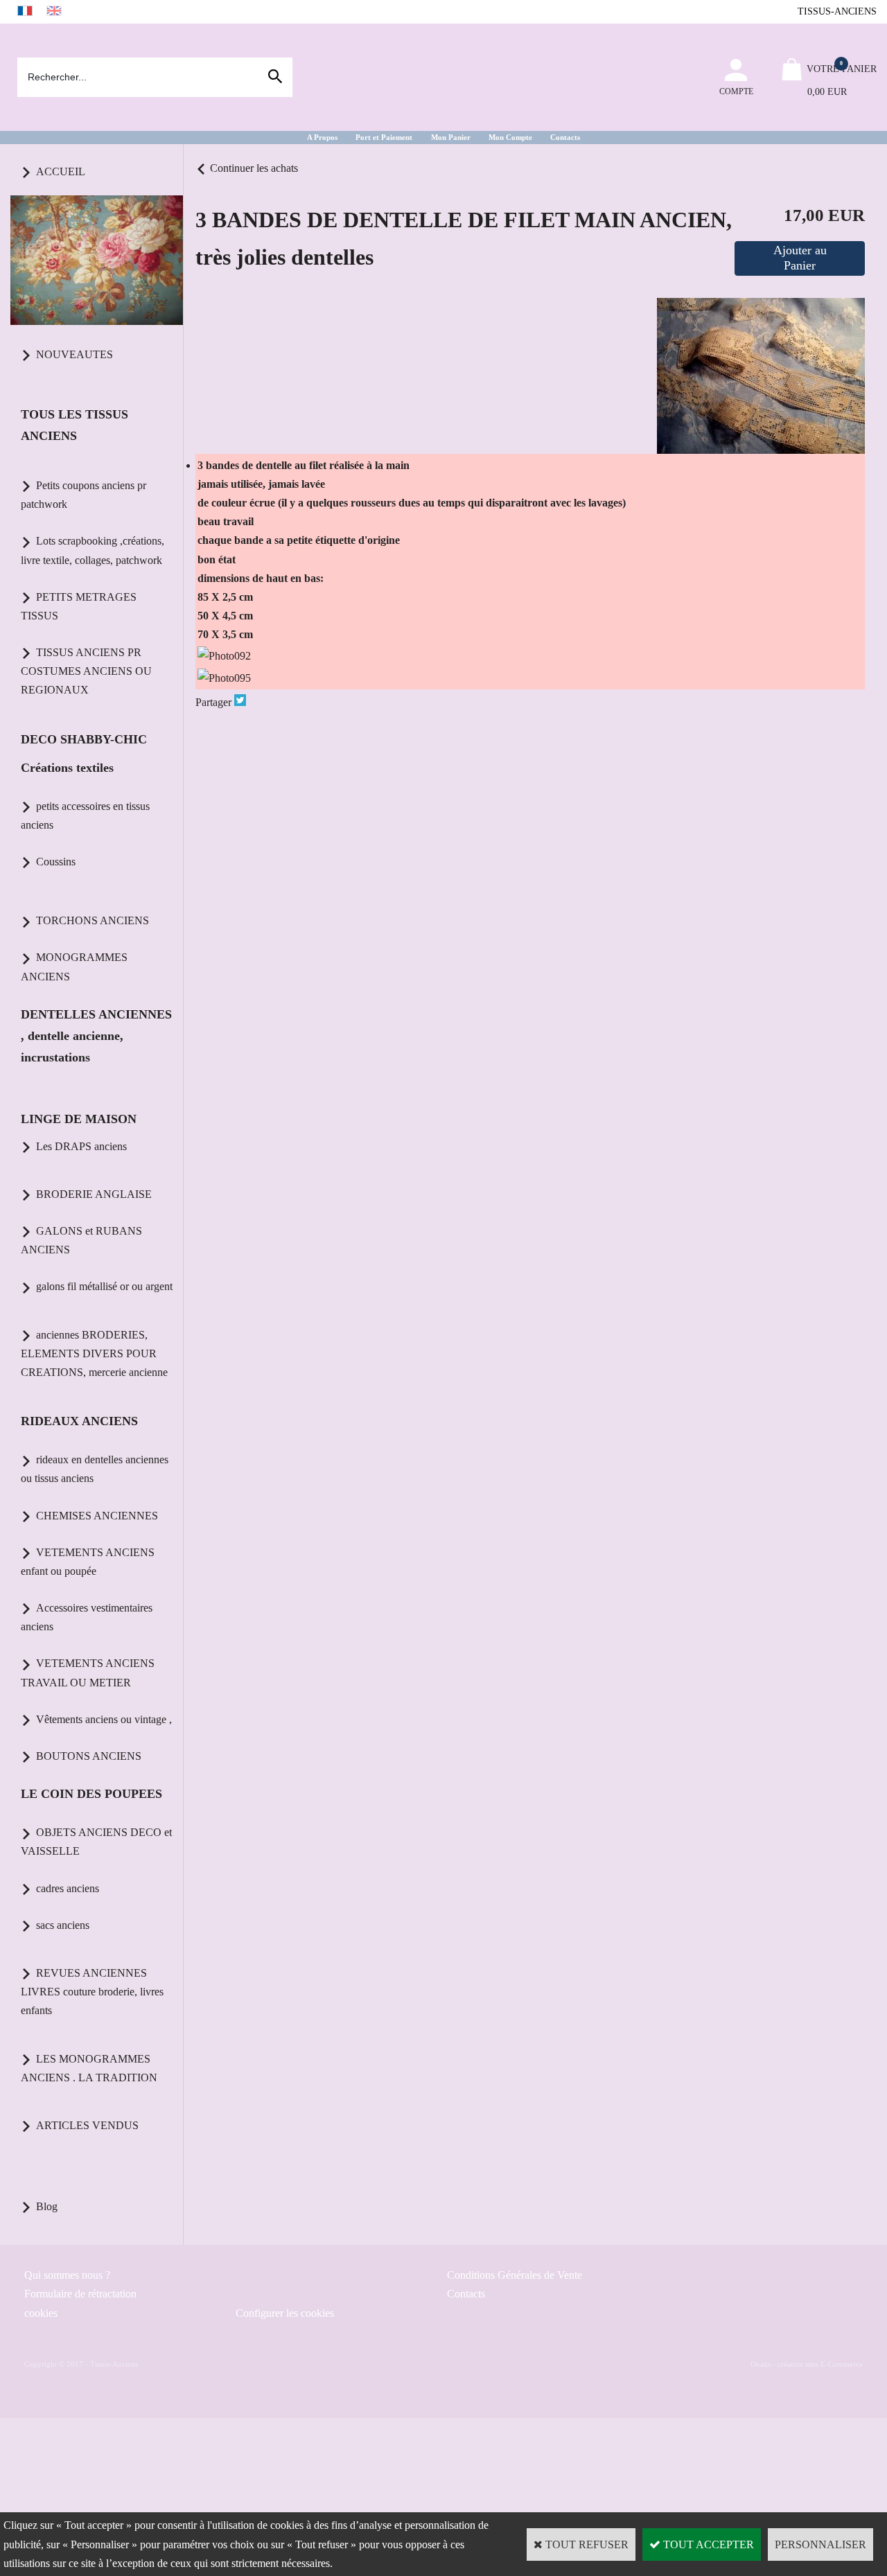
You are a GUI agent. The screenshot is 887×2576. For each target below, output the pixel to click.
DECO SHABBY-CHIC (84, 739)
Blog (47, 2206)
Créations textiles (67, 768)
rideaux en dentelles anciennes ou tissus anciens (95, 1469)
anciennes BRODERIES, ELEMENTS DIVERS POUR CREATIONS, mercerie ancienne (94, 1353)
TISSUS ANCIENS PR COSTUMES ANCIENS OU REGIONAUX (86, 671)
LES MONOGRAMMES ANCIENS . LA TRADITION (89, 2068)
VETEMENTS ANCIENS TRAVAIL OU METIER (88, 1673)
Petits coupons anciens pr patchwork (84, 495)
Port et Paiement (384, 137)
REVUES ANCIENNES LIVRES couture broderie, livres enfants (92, 1992)
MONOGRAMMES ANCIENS (74, 967)
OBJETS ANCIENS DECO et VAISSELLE (96, 1842)
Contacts (565, 137)
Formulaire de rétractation (80, 2294)
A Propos (322, 137)
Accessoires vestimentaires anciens (87, 1617)
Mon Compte (510, 137)
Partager (213, 702)
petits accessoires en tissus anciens (85, 815)
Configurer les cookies (285, 2313)
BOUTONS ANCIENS (89, 1756)
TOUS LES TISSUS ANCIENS (74, 425)
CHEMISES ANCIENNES (97, 1516)
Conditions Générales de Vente (515, 2275)
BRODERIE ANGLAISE (94, 1194)
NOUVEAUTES (74, 354)
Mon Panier (451, 137)
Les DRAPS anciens (81, 1146)
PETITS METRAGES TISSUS (79, 606)
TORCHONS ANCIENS (93, 920)
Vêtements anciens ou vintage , (104, 1719)
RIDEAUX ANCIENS (79, 1421)
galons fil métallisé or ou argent (104, 1286)
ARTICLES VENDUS (87, 2125)
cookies (41, 2313)
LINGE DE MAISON (79, 1119)
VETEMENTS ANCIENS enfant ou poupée (88, 1562)
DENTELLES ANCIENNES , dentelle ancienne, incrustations (96, 1036)
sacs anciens (63, 1925)
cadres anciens (68, 1888)
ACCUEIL (61, 171)
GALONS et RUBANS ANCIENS (81, 1240)
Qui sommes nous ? (67, 2275)
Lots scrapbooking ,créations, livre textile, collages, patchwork (93, 550)
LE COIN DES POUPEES (91, 1794)
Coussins (56, 862)
